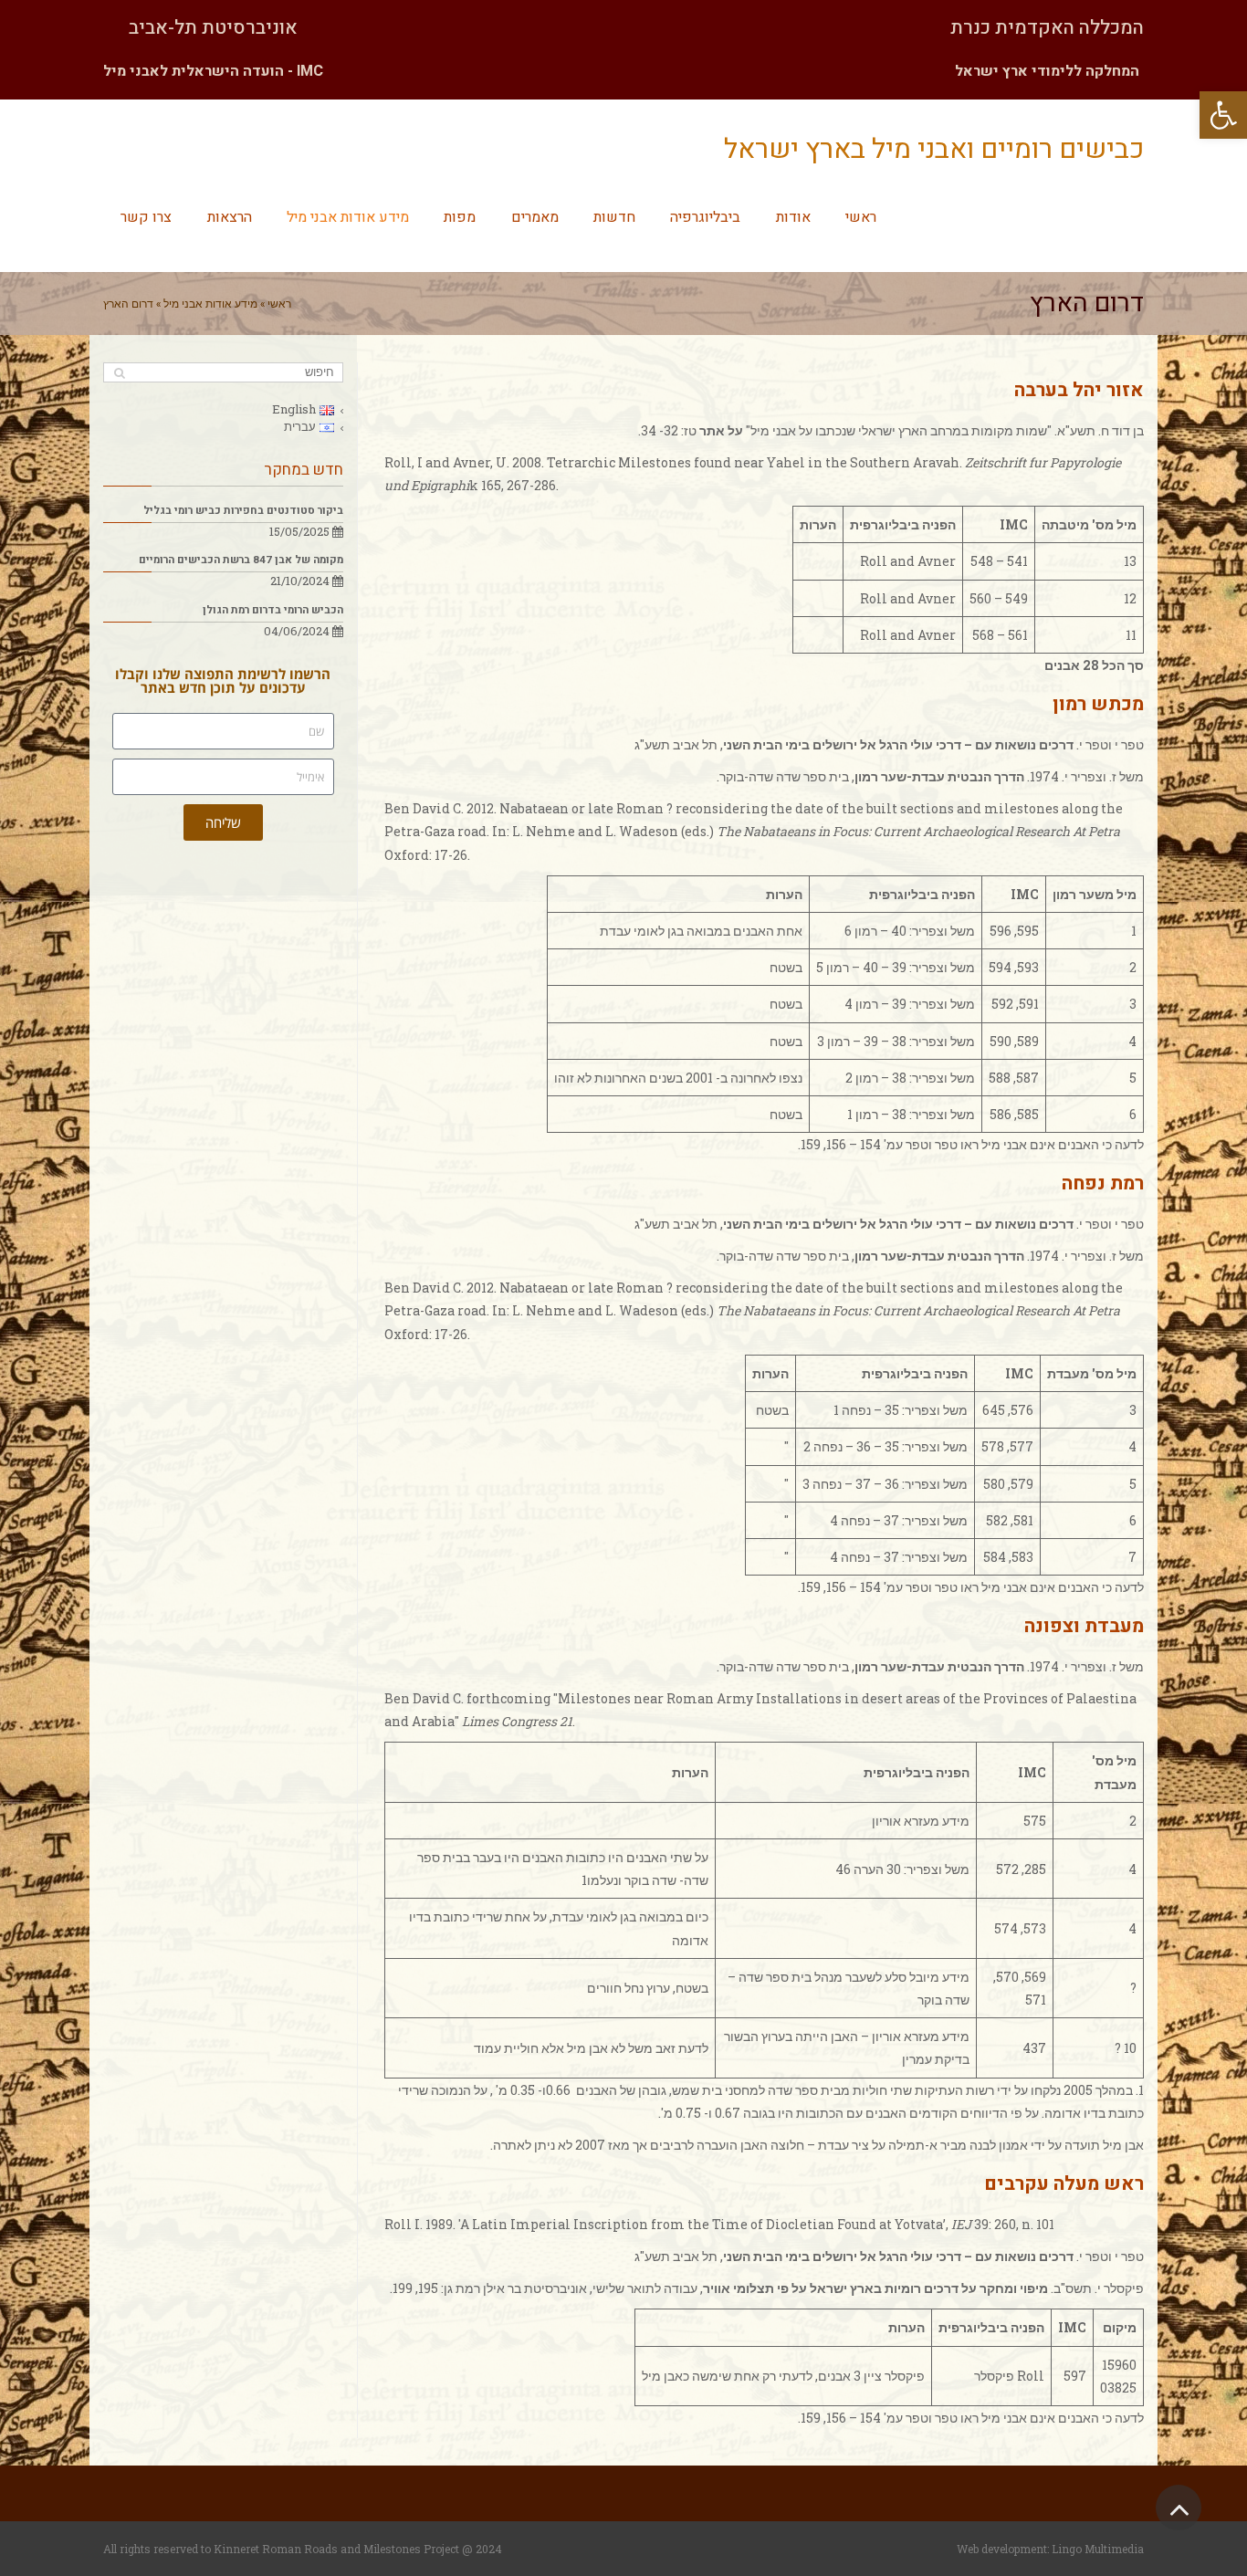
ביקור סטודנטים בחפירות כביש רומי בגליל (243, 511)
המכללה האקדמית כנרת (1047, 28)
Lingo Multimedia (1098, 2549)
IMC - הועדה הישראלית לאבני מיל (213, 71)
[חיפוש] (119, 373)
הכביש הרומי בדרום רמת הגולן (273, 610)
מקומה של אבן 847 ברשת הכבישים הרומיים (241, 560)
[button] (1223, 115)
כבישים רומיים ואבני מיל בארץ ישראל (934, 150)
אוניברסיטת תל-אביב (213, 28)
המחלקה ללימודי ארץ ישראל (1047, 71)
